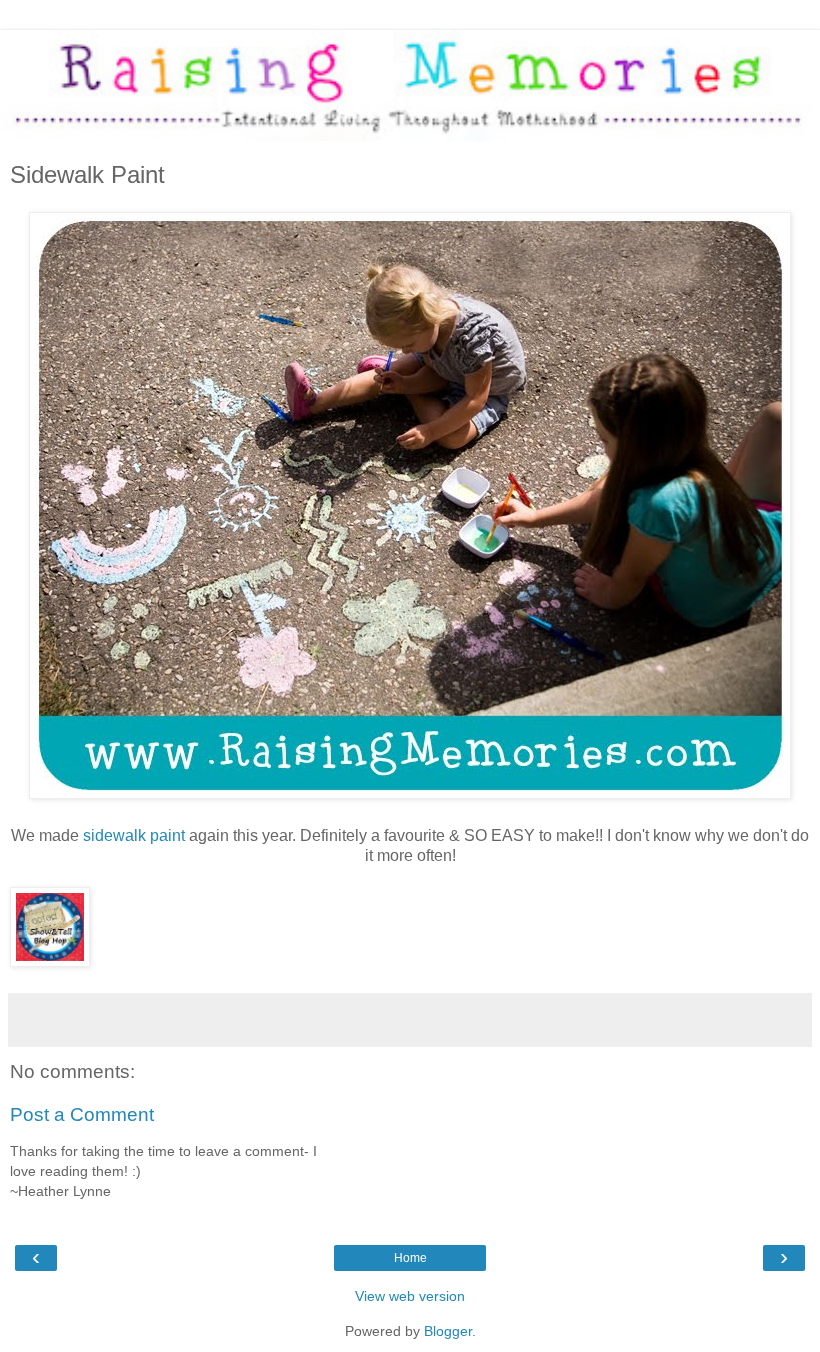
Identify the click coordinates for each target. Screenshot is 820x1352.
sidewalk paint (136, 835)
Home (410, 1258)
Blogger (448, 1331)
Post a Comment (82, 1114)
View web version (410, 1296)
